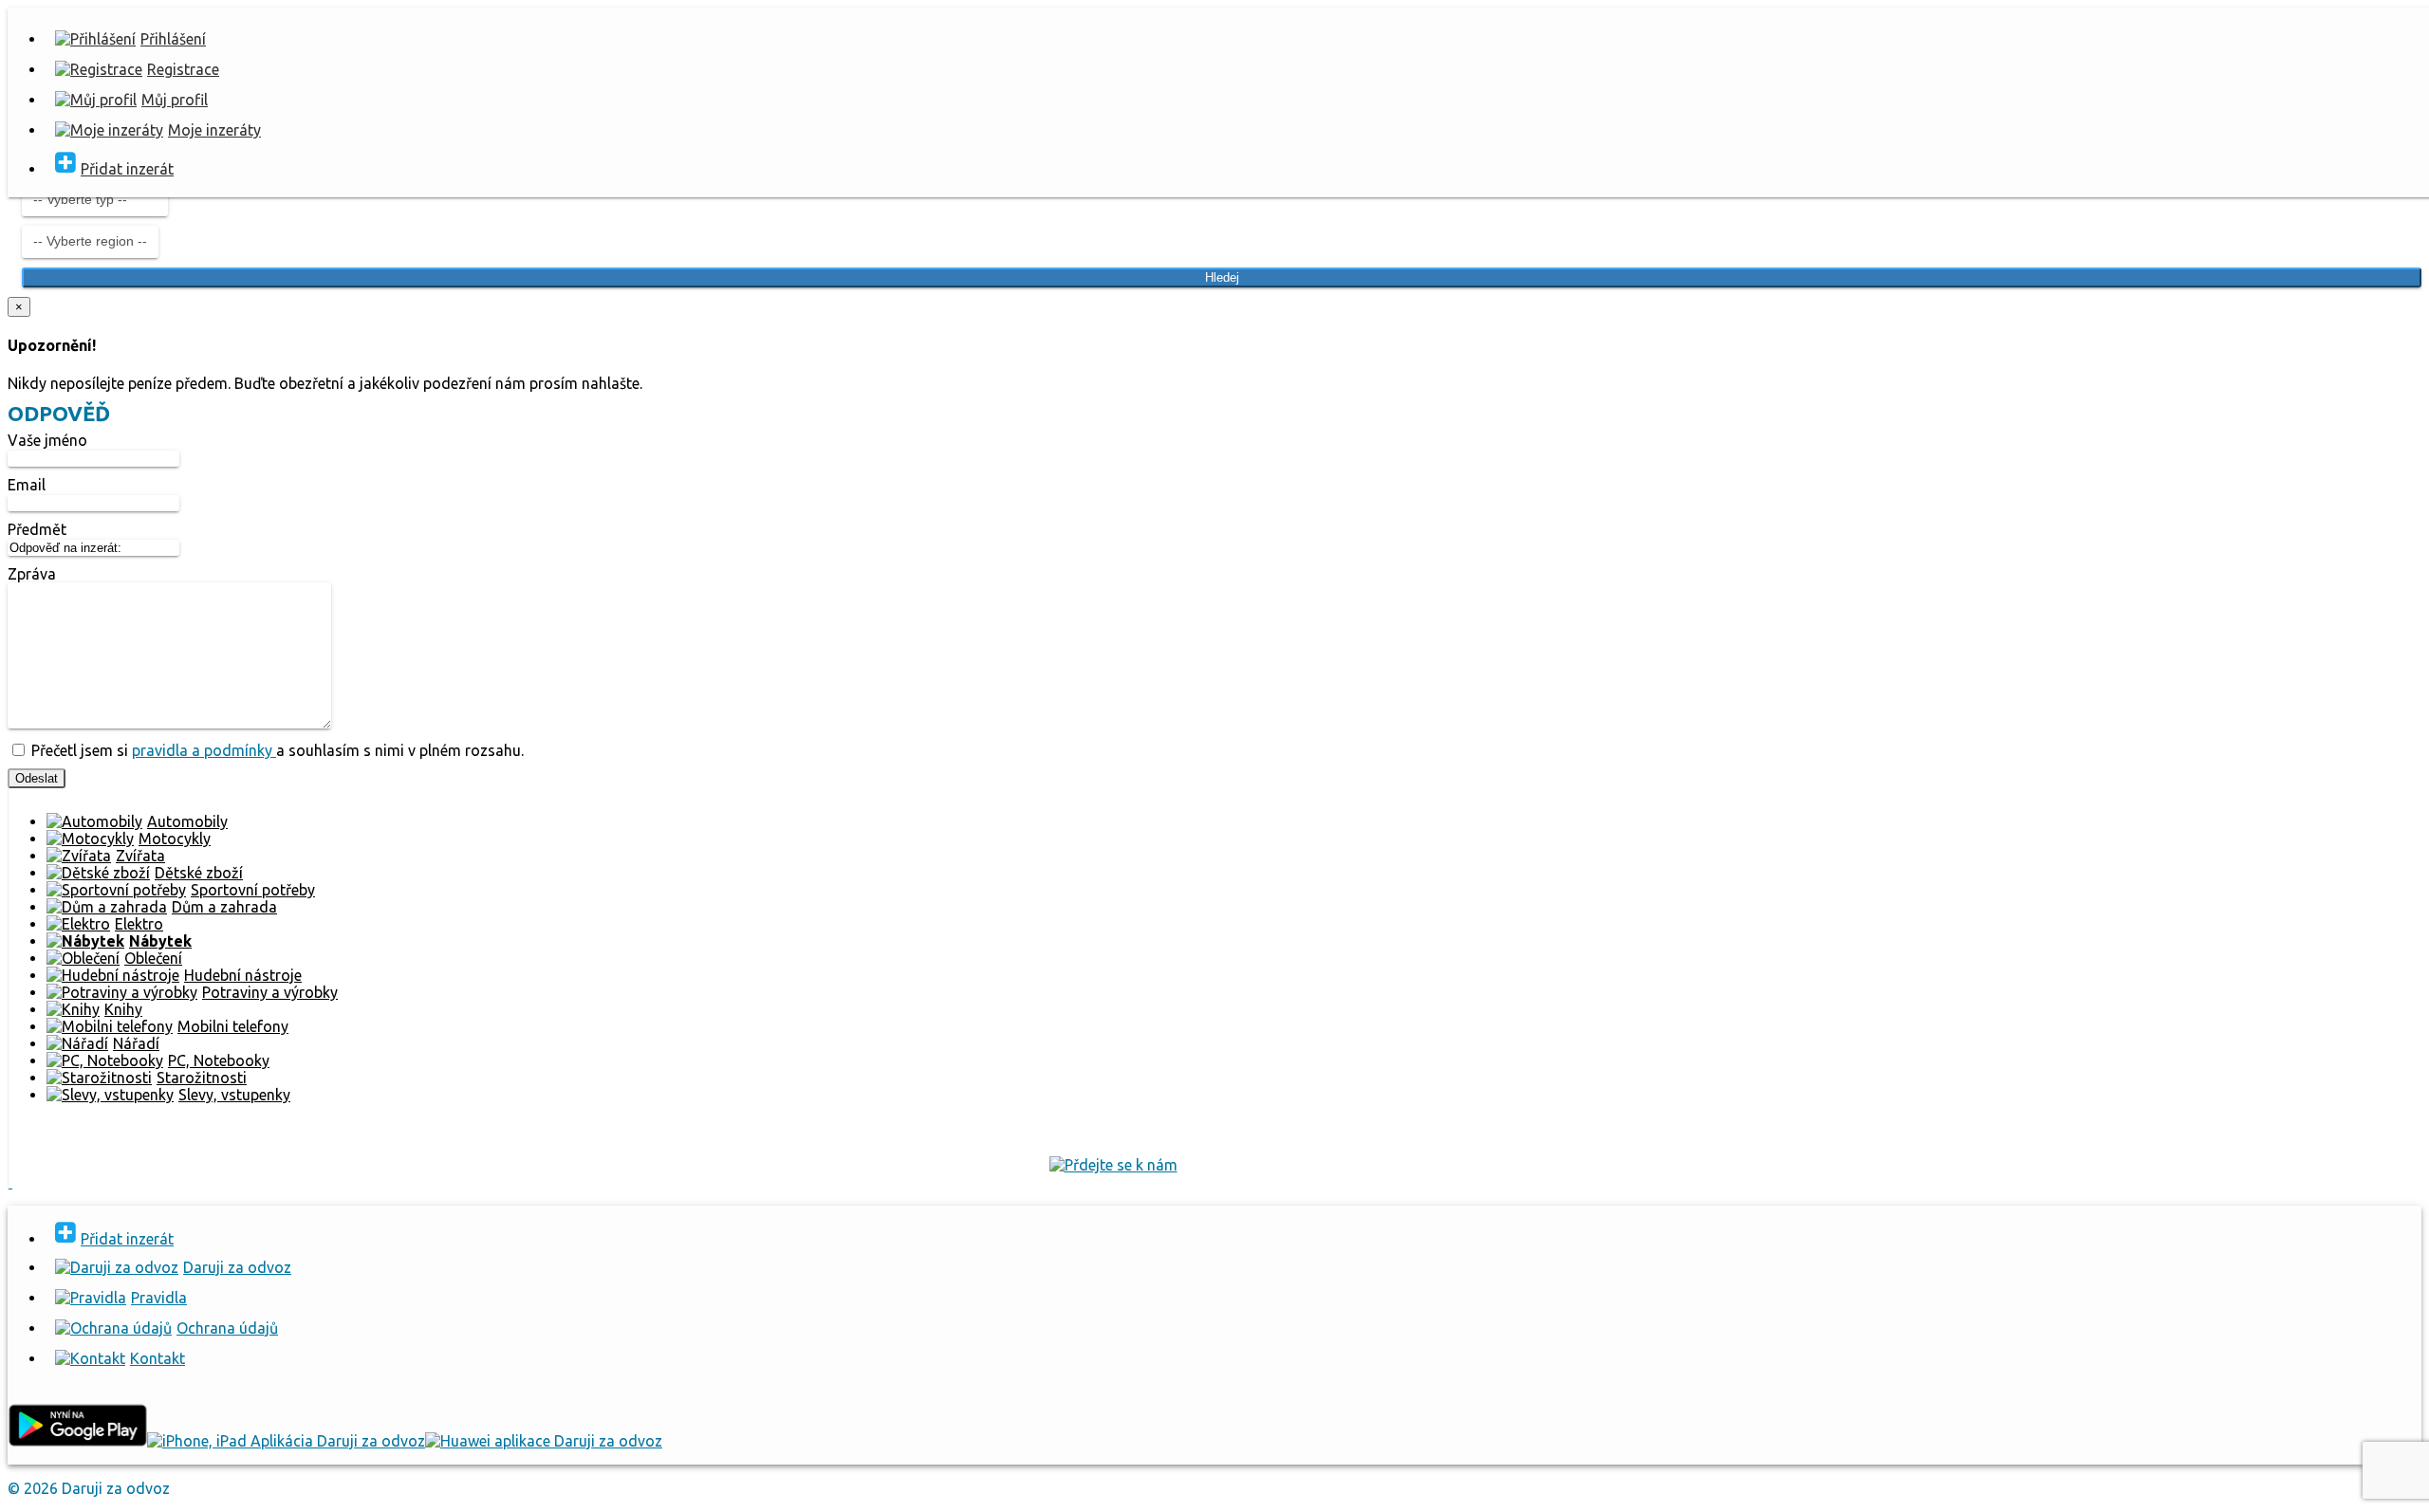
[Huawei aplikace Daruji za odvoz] (544, 1441)
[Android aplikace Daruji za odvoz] (77, 1441)
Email (27, 485)
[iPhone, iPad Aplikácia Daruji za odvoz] (286, 1441)
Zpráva (32, 574)
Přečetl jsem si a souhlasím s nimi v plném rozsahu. (276, 750)
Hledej (1222, 277)
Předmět (37, 529)
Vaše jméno (47, 440)
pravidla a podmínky (204, 750)
